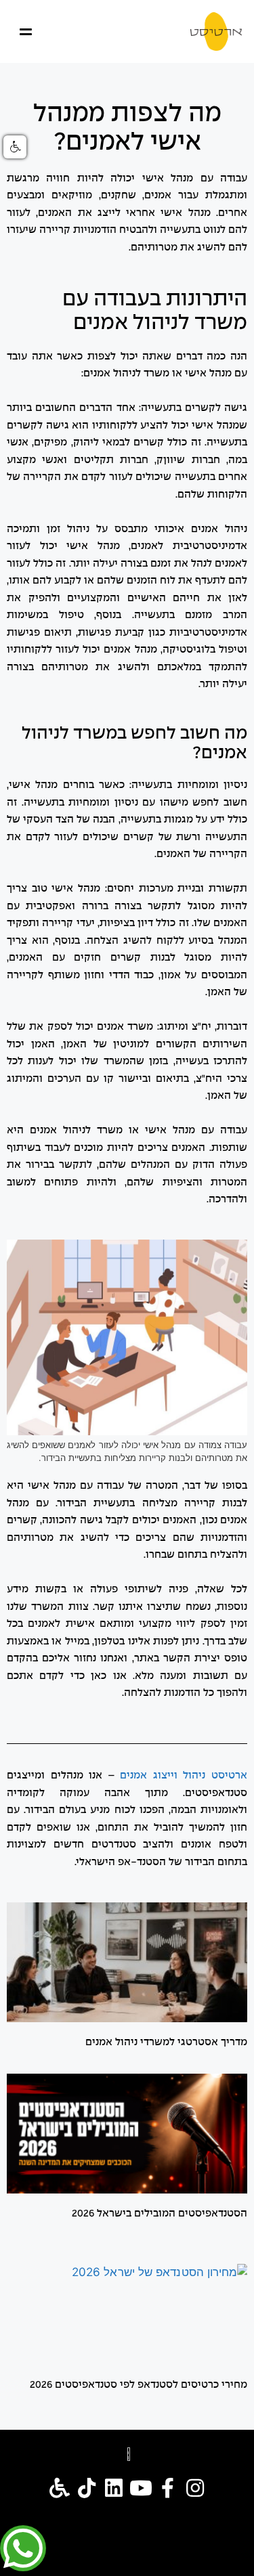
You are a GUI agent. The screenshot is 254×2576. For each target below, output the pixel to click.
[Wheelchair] (60, 2488)
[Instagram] (195, 2488)
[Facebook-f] (168, 2488)
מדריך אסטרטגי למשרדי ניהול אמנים (166, 2043)
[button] (27, 31)
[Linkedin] (114, 2488)
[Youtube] (141, 2488)
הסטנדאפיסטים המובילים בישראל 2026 (160, 2214)
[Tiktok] (87, 2488)
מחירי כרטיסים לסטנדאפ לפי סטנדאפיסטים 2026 (139, 2385)
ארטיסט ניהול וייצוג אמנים (184, 1776)
